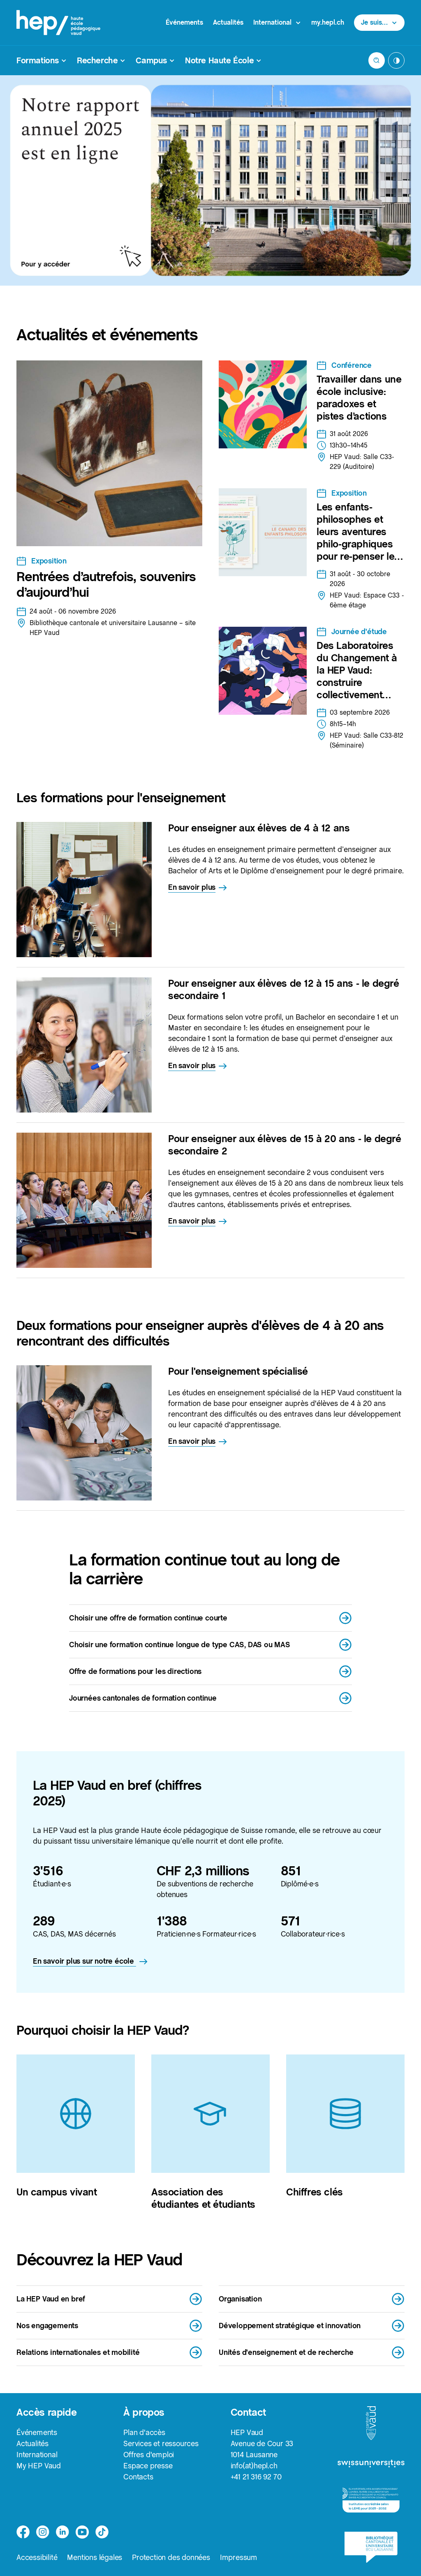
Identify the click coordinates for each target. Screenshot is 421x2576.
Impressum (239, 2557)
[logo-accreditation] (371, 2500)
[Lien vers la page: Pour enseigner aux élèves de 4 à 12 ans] (84, 890)
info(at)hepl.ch (254, 2466)
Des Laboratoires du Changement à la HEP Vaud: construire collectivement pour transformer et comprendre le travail (360, 689)
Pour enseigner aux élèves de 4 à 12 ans (259, 828)
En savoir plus (192, 887)
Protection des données (171, 2557)
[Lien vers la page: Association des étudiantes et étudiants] (210, 2114)
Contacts (138, 2477)
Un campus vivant (57, 2192)
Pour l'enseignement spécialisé (238, 1371)
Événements (184, 22)
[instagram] (43, 2532)
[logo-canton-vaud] (371, 2424)
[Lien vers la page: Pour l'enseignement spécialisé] (84, 1433)
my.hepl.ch (328, 22)
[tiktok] (102, 2532)
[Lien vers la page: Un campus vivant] (76, 2114)
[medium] (82, 2532)
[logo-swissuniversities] (371, 2464)
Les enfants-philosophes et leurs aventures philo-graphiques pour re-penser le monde (355, 538)
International (37, 2455)
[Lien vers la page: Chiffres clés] (345, 2114)
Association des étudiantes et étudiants (203, 2198)
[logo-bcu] (371, 2547)
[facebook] (23, 2532)
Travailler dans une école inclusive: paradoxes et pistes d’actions (359, 398)
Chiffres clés (315, 2192)
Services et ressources (161, 2443)
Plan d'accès (144, 2432)
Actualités (228, 22)
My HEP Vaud (39, 2466)
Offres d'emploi (149, 2455)
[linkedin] (62, 2532)
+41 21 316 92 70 (256, 2477)
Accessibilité (37, 2557)
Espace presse (148, 2466)
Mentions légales (95, 2557)
